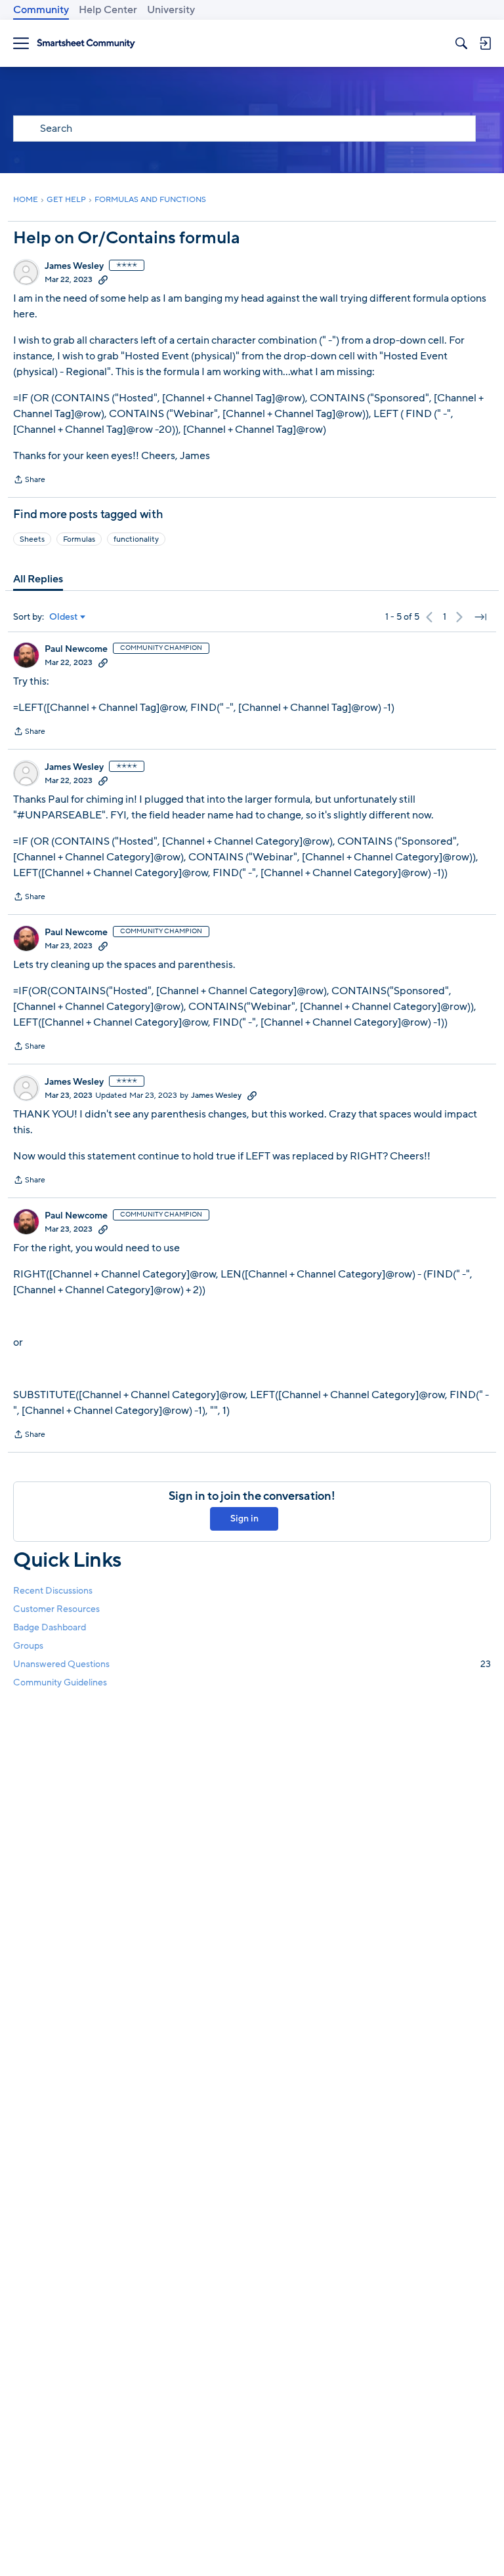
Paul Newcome (76, 649)
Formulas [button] (79, 539)
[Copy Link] (103, 279)
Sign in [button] (244, 1519)
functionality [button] (136, 539)
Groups (28, 1646)
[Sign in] (485, 43)
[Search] (461, 43)
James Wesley (74, 266)
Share (29, 481)
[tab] (38, 579)
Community (41, 10)
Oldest (64, 617)
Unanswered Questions (252, 1664)
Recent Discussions (53, 1591)
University (171, 10)
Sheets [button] (32, 539)
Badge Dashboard (50, 1627)
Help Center (108, 10)
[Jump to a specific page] (480, 617)
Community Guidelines (60, 1682)
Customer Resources (56, 1609)
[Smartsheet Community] (86, 44)
